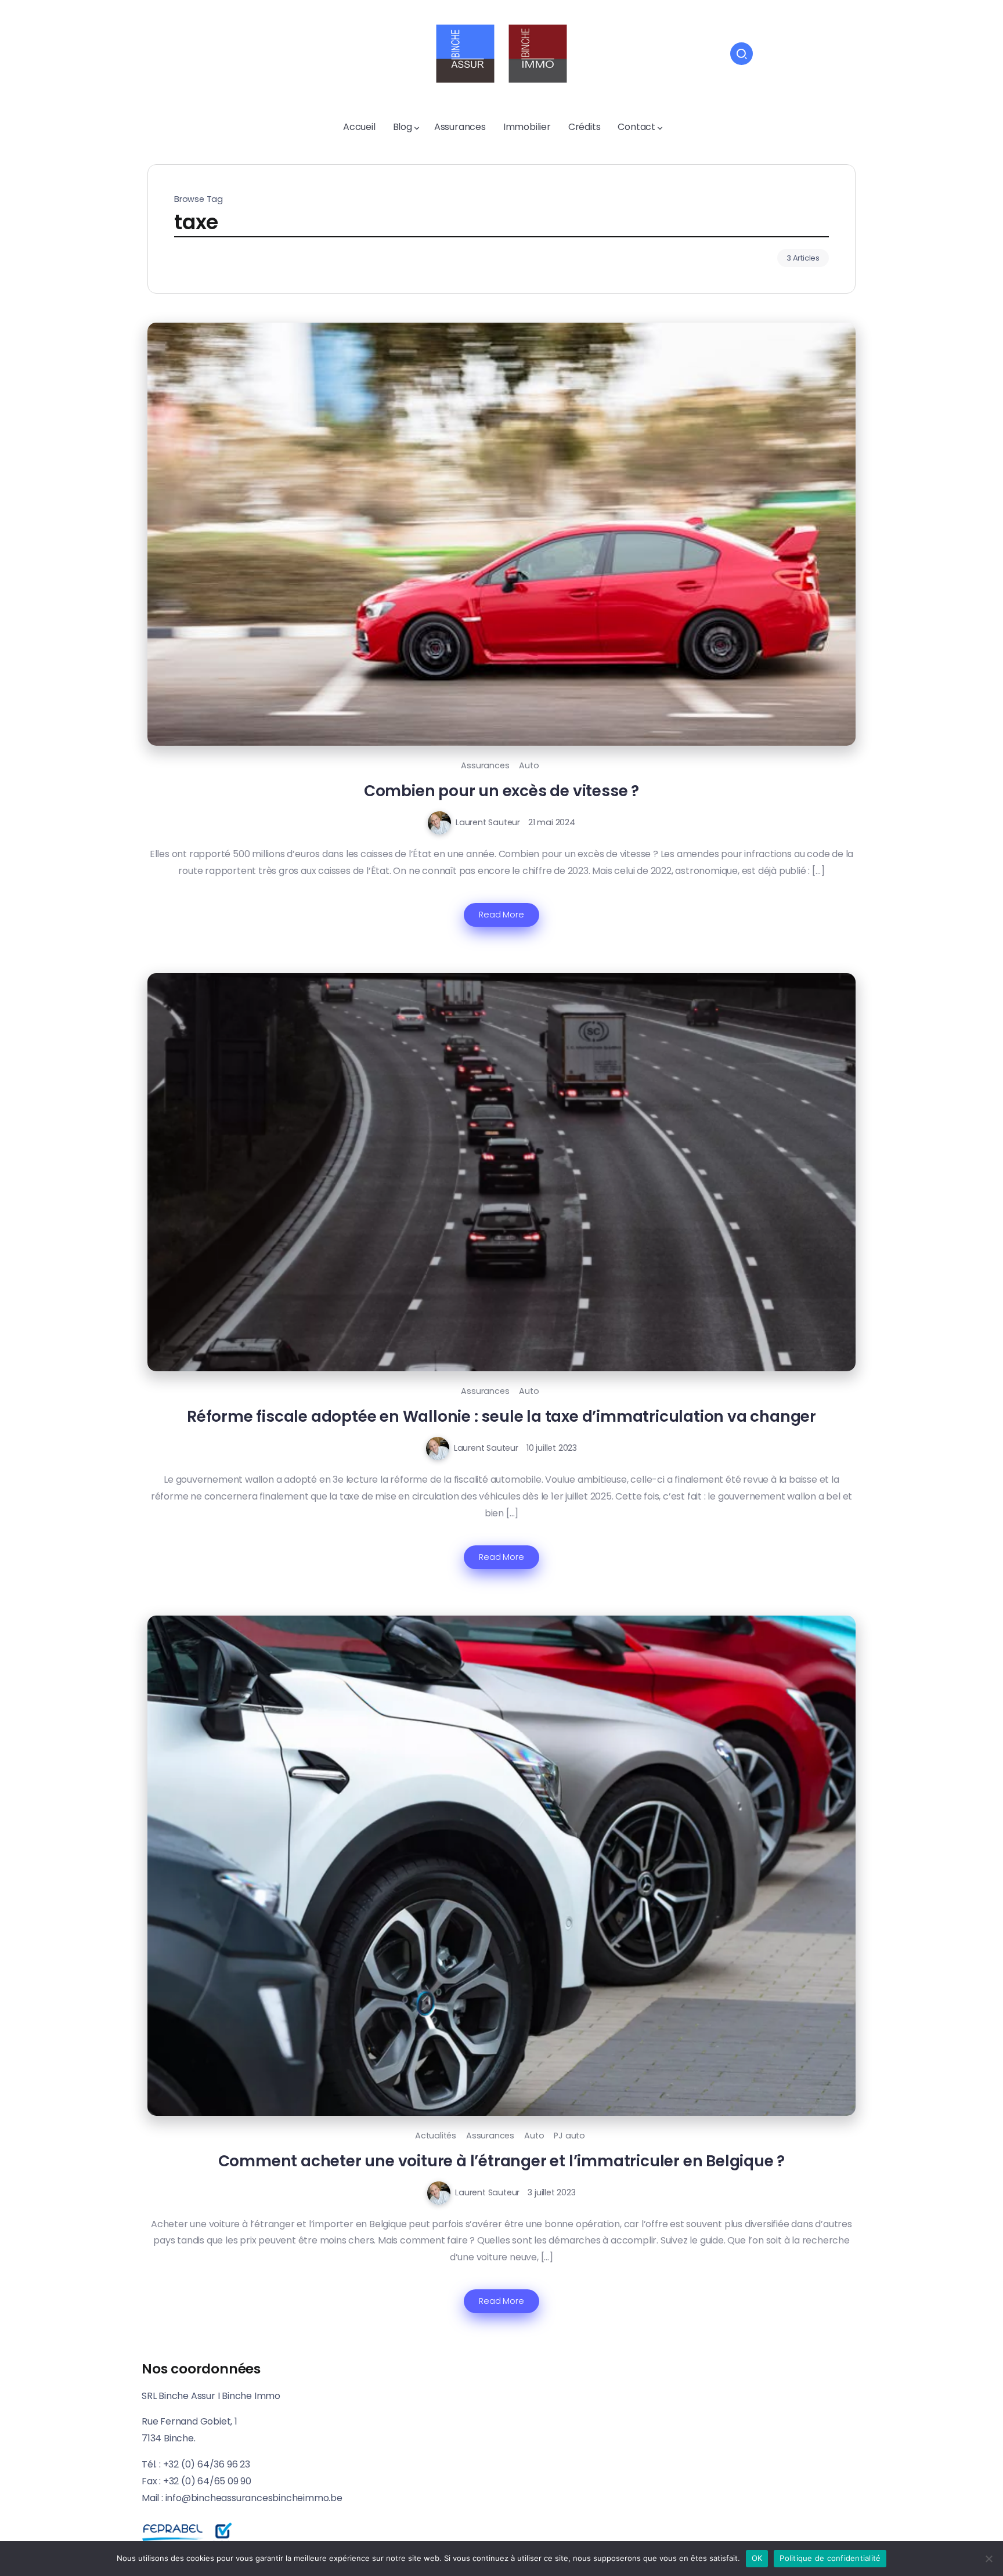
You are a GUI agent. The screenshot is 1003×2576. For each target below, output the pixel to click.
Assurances (485, 765)
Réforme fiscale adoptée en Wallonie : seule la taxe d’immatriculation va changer (501, 1416)
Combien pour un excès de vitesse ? (501, 791)
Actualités (436, 2136)
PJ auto (569, 2136)
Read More (501, 915)
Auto (529, 765)
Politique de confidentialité (830, 2558)
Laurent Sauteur (488, 822)
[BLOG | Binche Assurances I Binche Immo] (501, 53)
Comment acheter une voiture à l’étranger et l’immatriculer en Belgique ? (502, 2161)
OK (757, 2558)
